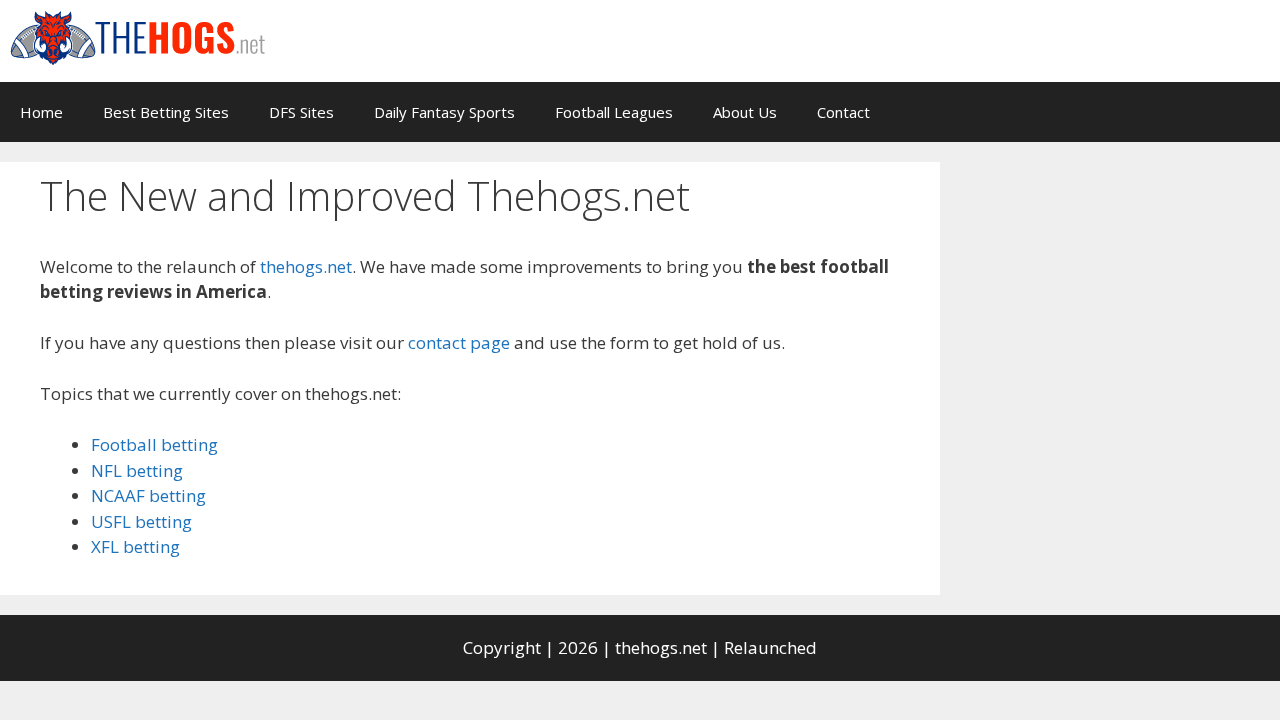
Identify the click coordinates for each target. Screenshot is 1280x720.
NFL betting (137, 470)
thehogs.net (306, 266)
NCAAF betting (148, 495)
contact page (459, 342)
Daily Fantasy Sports (444, 112)
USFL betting (141, 521)
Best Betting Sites (166, 112)
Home (41, 112)
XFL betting (135, 546)
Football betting (154, 444)
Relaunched (770, 647)
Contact (843, 112)
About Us (745, 112)
